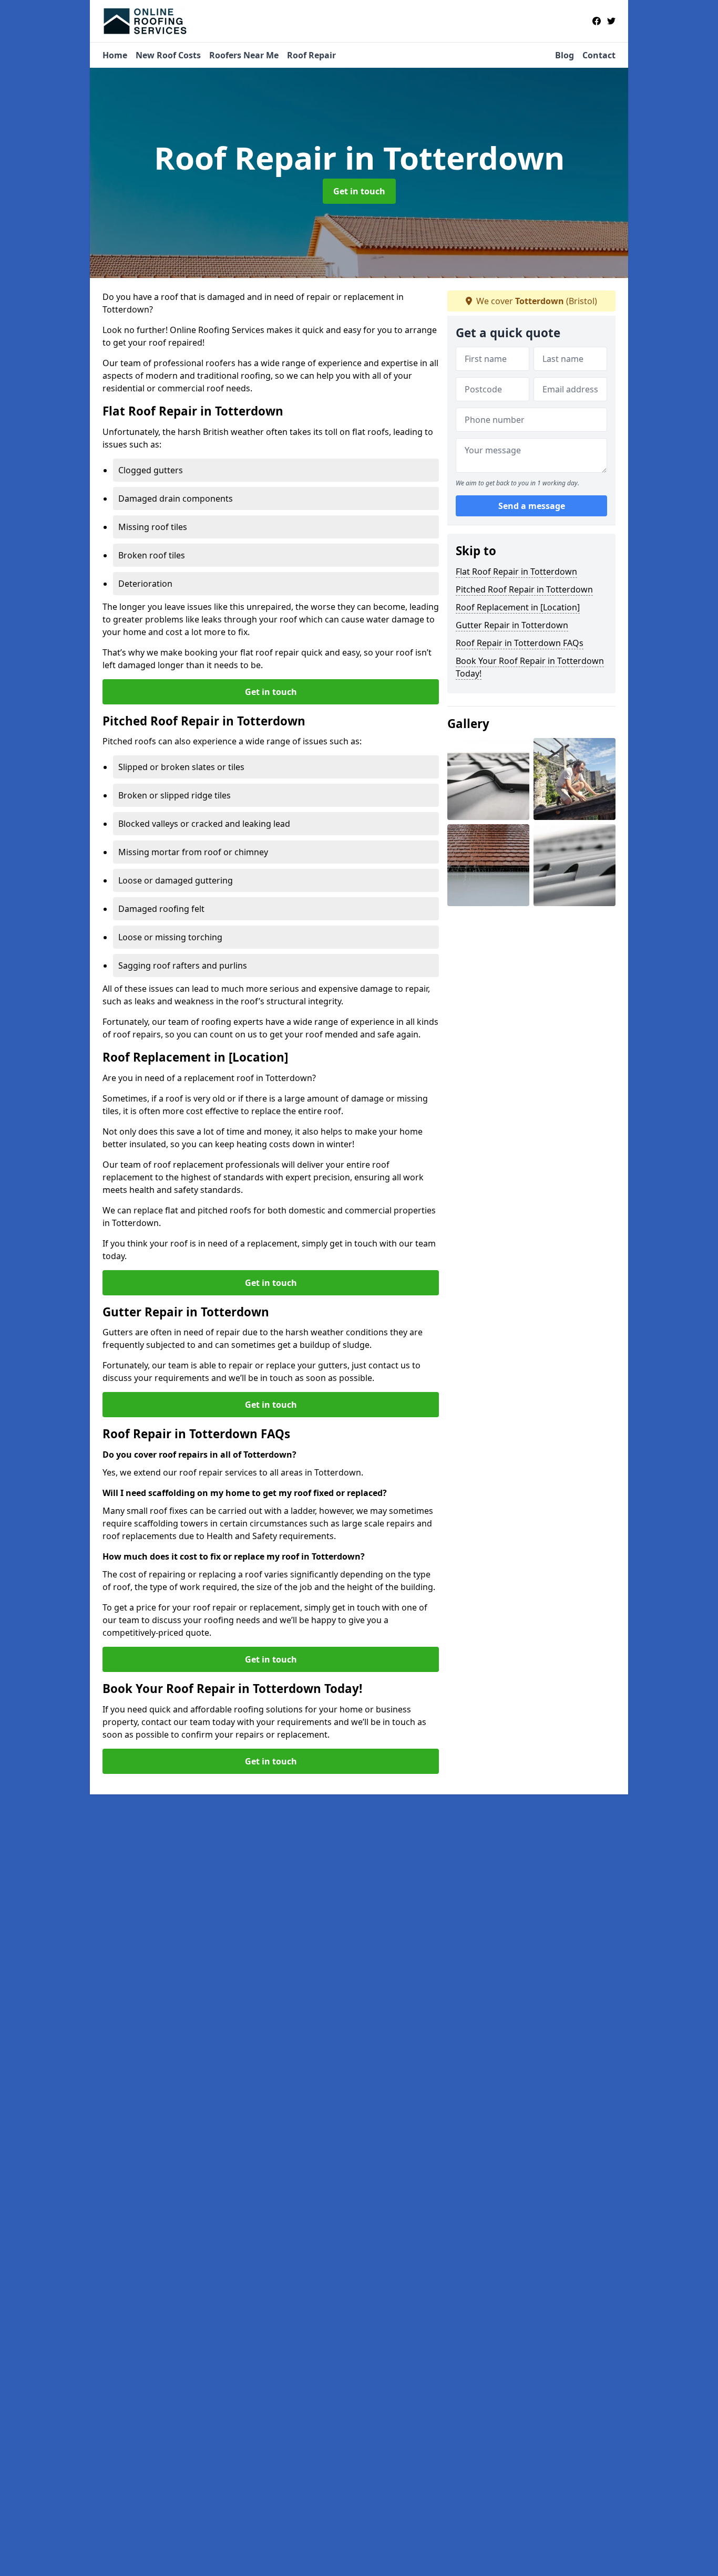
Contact (599, 55)
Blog (565, 55)
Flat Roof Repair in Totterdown (516, 572)
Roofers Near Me (244, 55)
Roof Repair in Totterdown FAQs (520, 643)
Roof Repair (311, 55)
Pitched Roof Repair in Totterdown (524, 589)
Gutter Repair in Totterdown (512, 625)
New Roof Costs (168, 55)
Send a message (532, 506)
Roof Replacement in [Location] (518, 607)
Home (115, 55)
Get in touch (359, 191)
